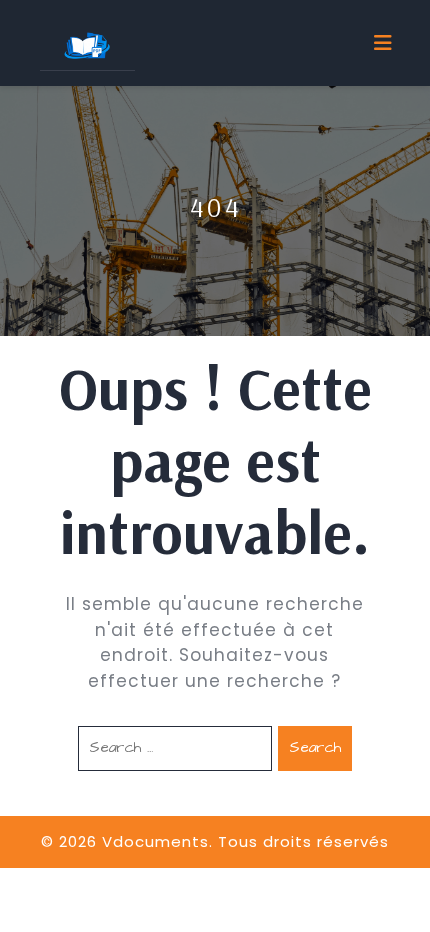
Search (315, 747)
